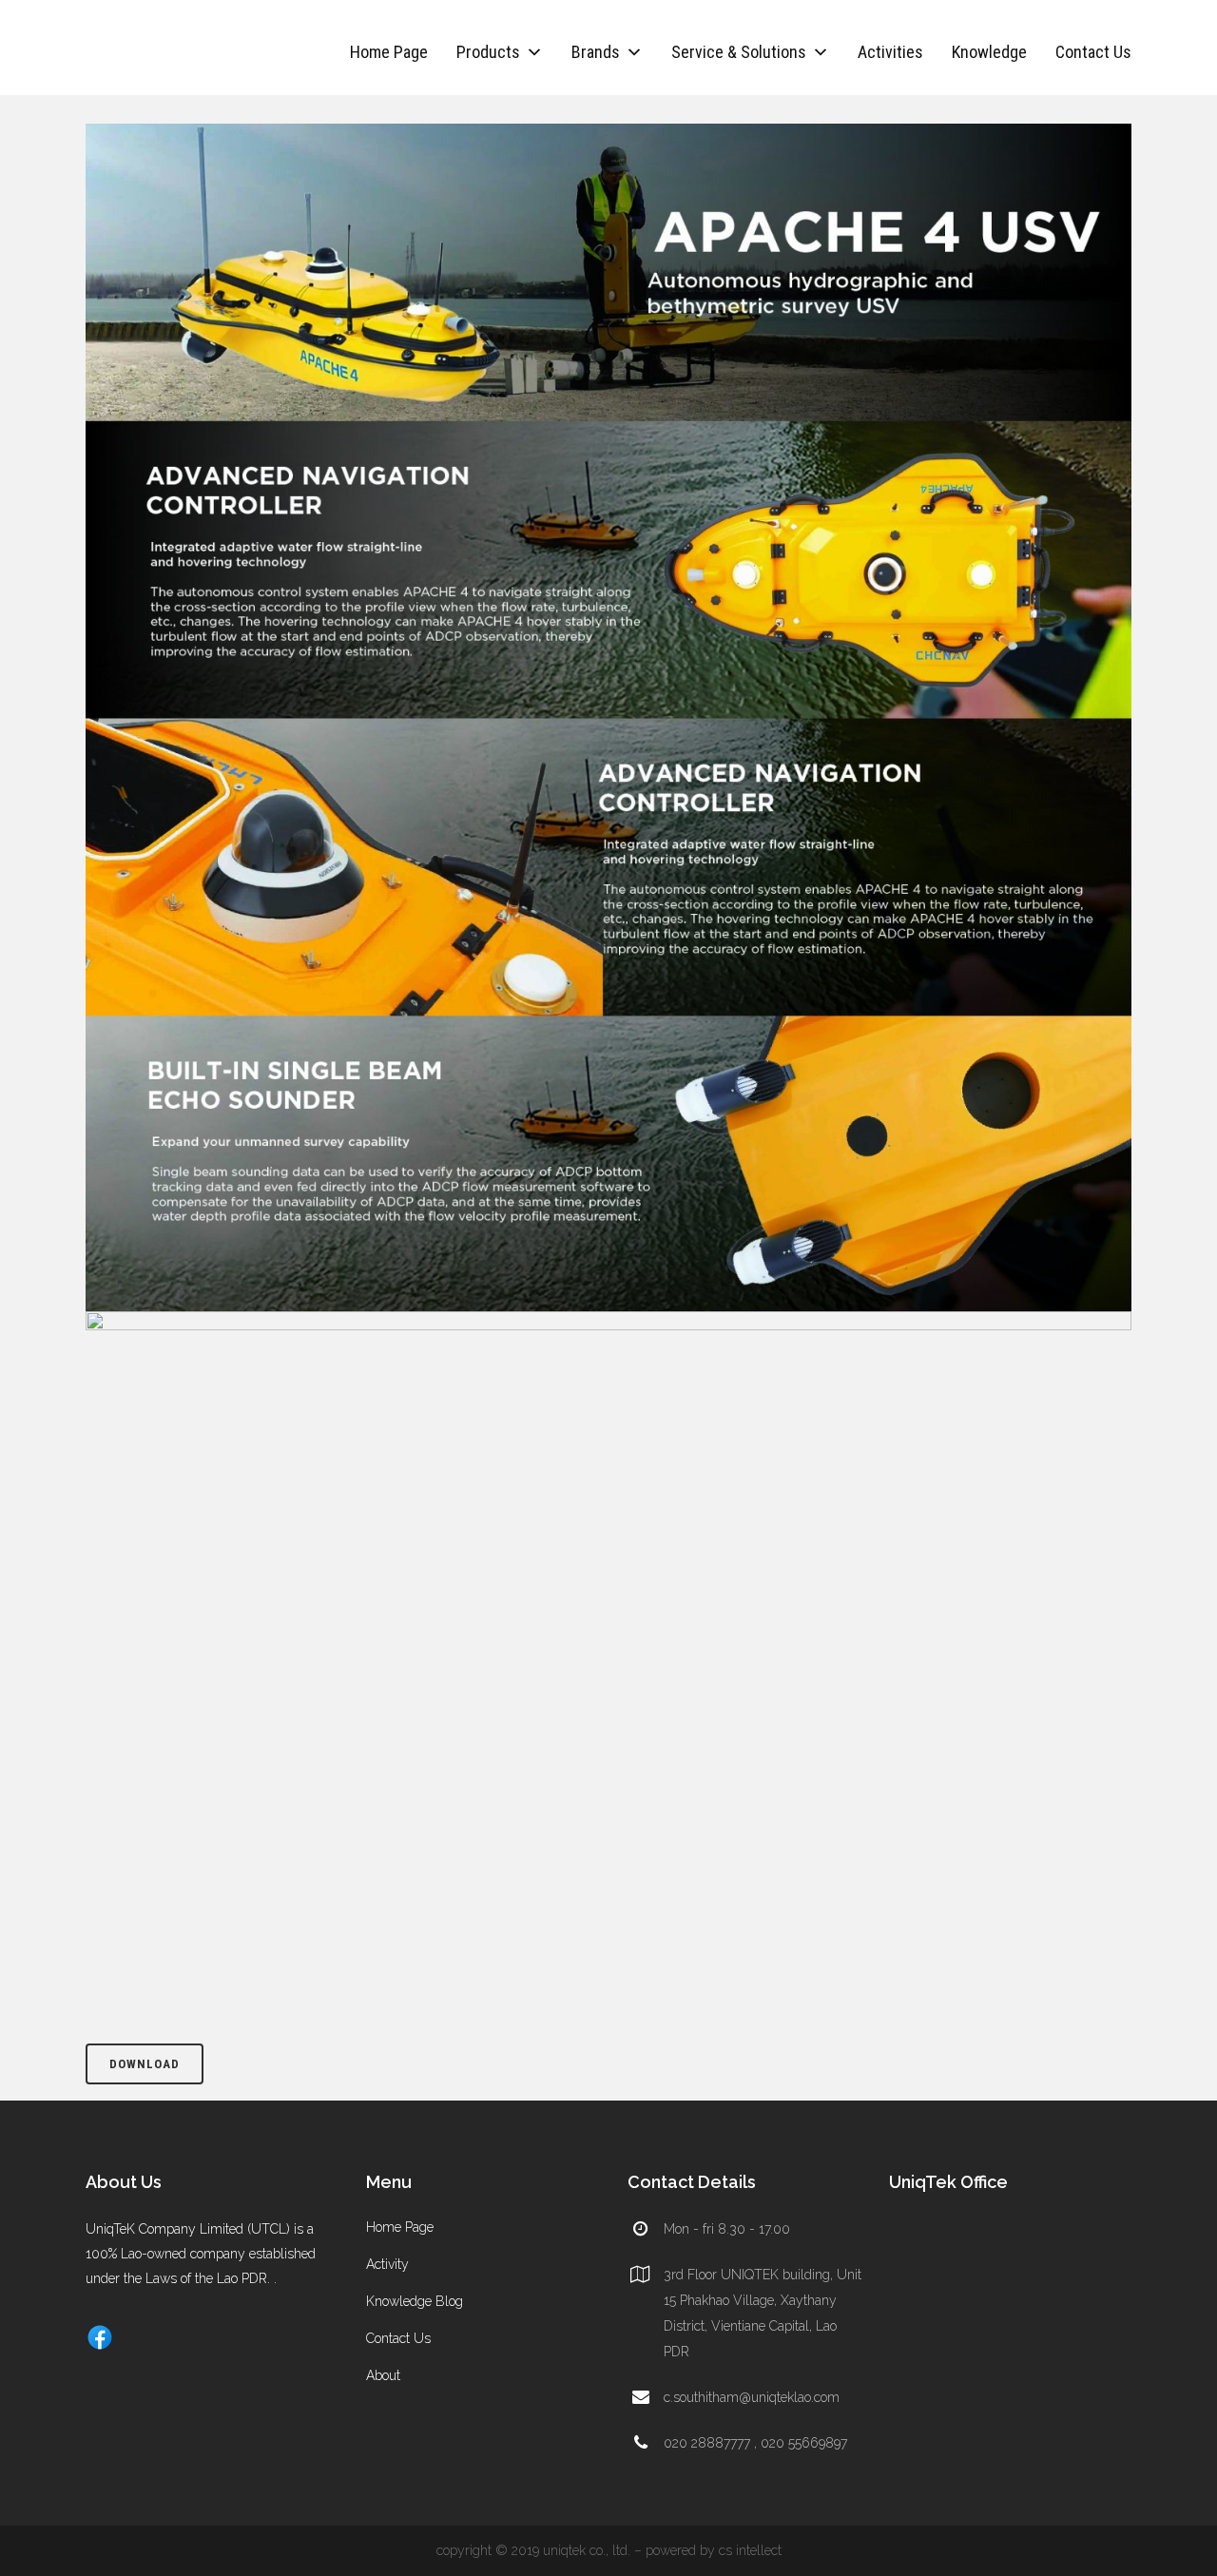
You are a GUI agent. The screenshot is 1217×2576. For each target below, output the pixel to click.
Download (145, 2064)
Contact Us (1093, 52)
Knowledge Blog (415, 2301)
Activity (387, 2264)
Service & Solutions (739, 52)
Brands (596, 52)
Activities (890, 52)
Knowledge (989, 52)
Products (488, 52)
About (383, 2375)
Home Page (389, 52)
